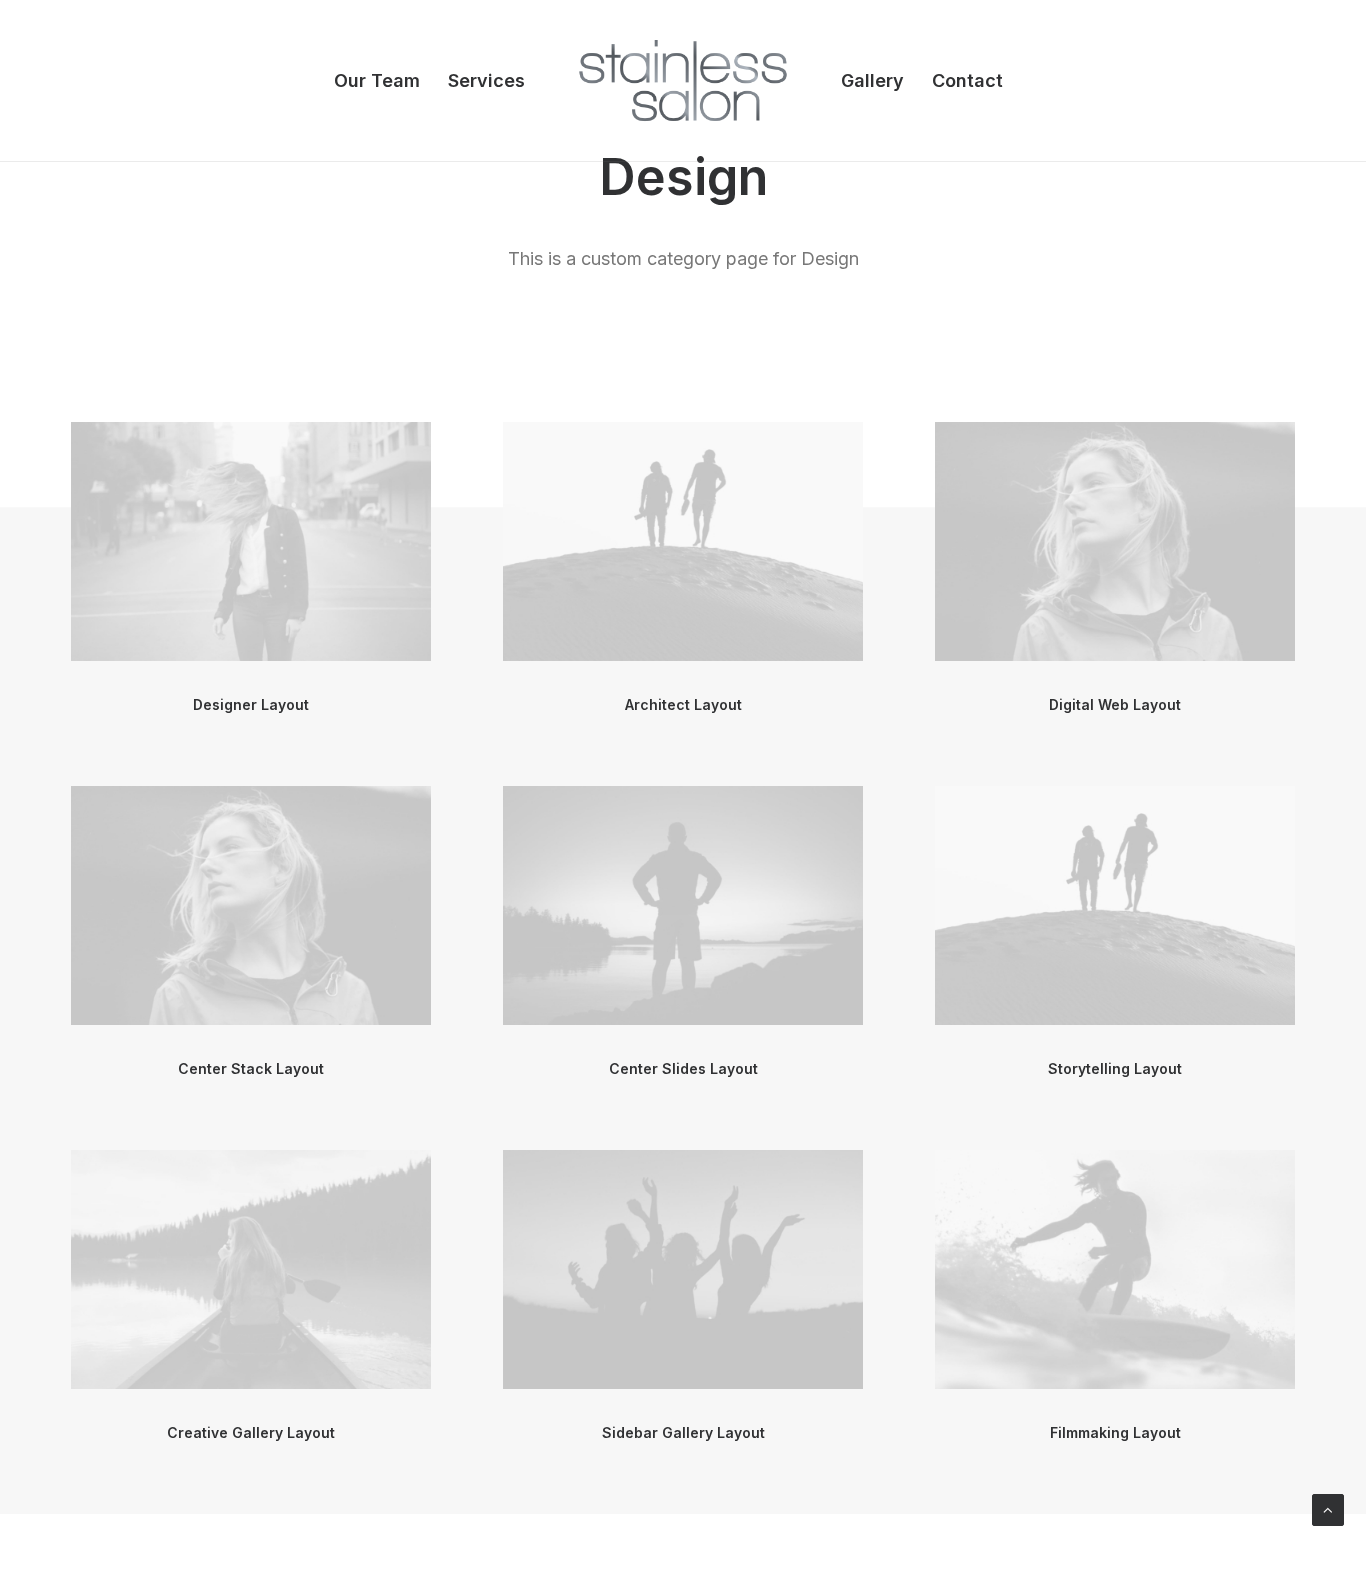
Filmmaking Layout (1115, 1432)
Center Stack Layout (251, 1068)
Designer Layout (251, 704)
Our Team (377, 80)
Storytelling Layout (1115, 1068)
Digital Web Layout (1115, 704)
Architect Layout (683, 704)
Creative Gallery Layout (251, 1432)
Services (486, 80)
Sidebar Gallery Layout (683, 1432)
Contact (967, 80)
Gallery (872, 80)
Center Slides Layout (683, 1068)
